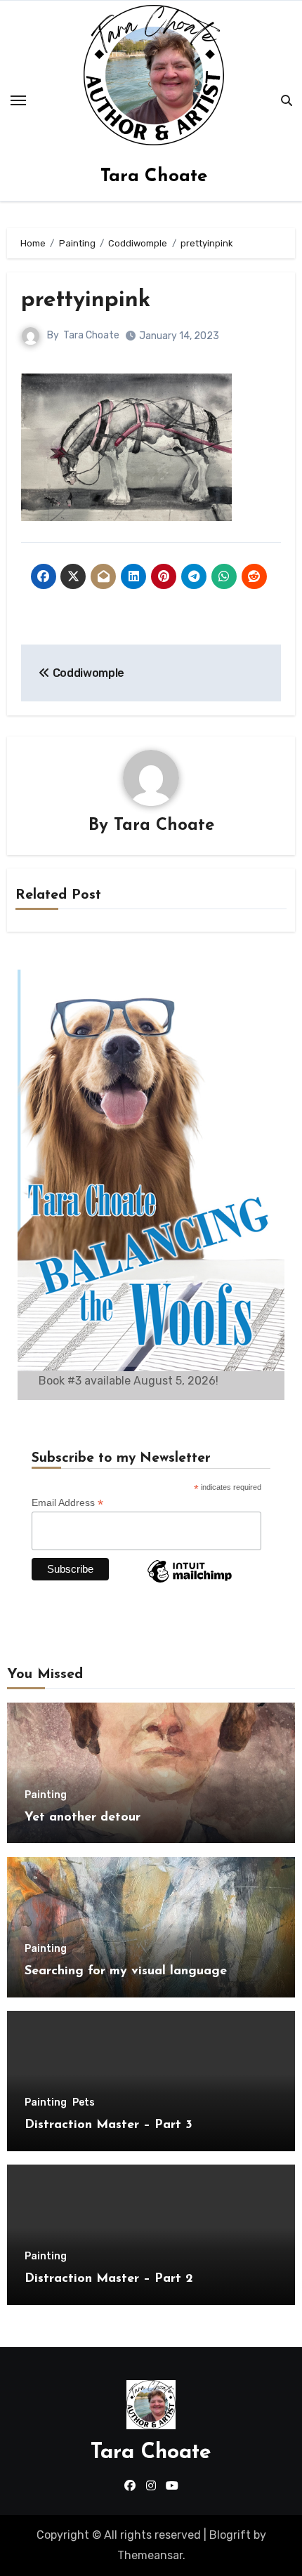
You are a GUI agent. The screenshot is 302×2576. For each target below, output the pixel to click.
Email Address (67, 1503)
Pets (84, 2103)
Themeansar (150, 2555)
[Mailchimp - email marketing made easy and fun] (190, 1582)
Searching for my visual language (126, 1971)
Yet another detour (83, 1818)
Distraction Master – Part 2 (109, 2279)
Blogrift (230, 2535)
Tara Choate (154, 177)
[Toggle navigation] (18, 100)
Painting (46, 1795)
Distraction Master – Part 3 (109, 2125)
